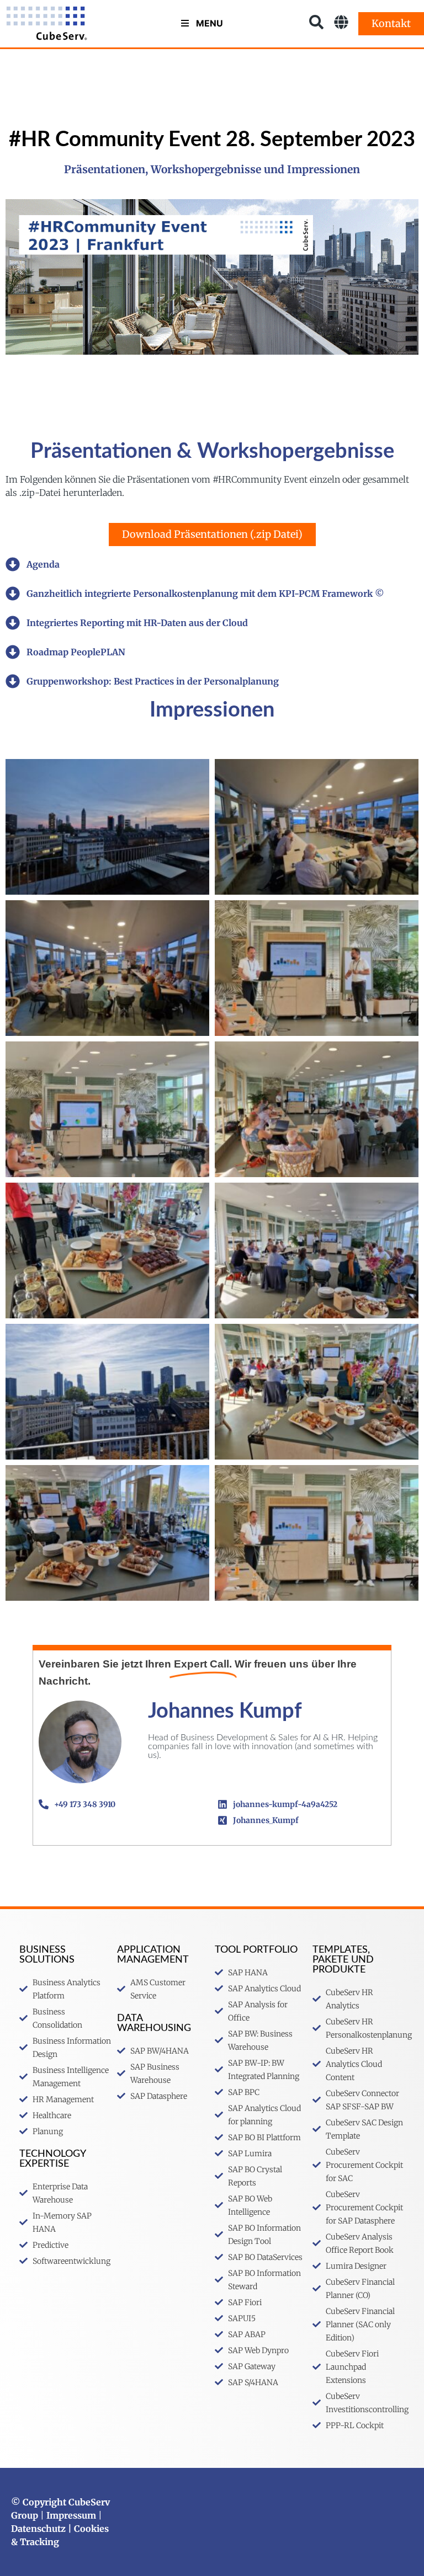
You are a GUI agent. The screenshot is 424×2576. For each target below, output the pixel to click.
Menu (210, 23)
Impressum (71, 2515)
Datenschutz (38, 2529)
